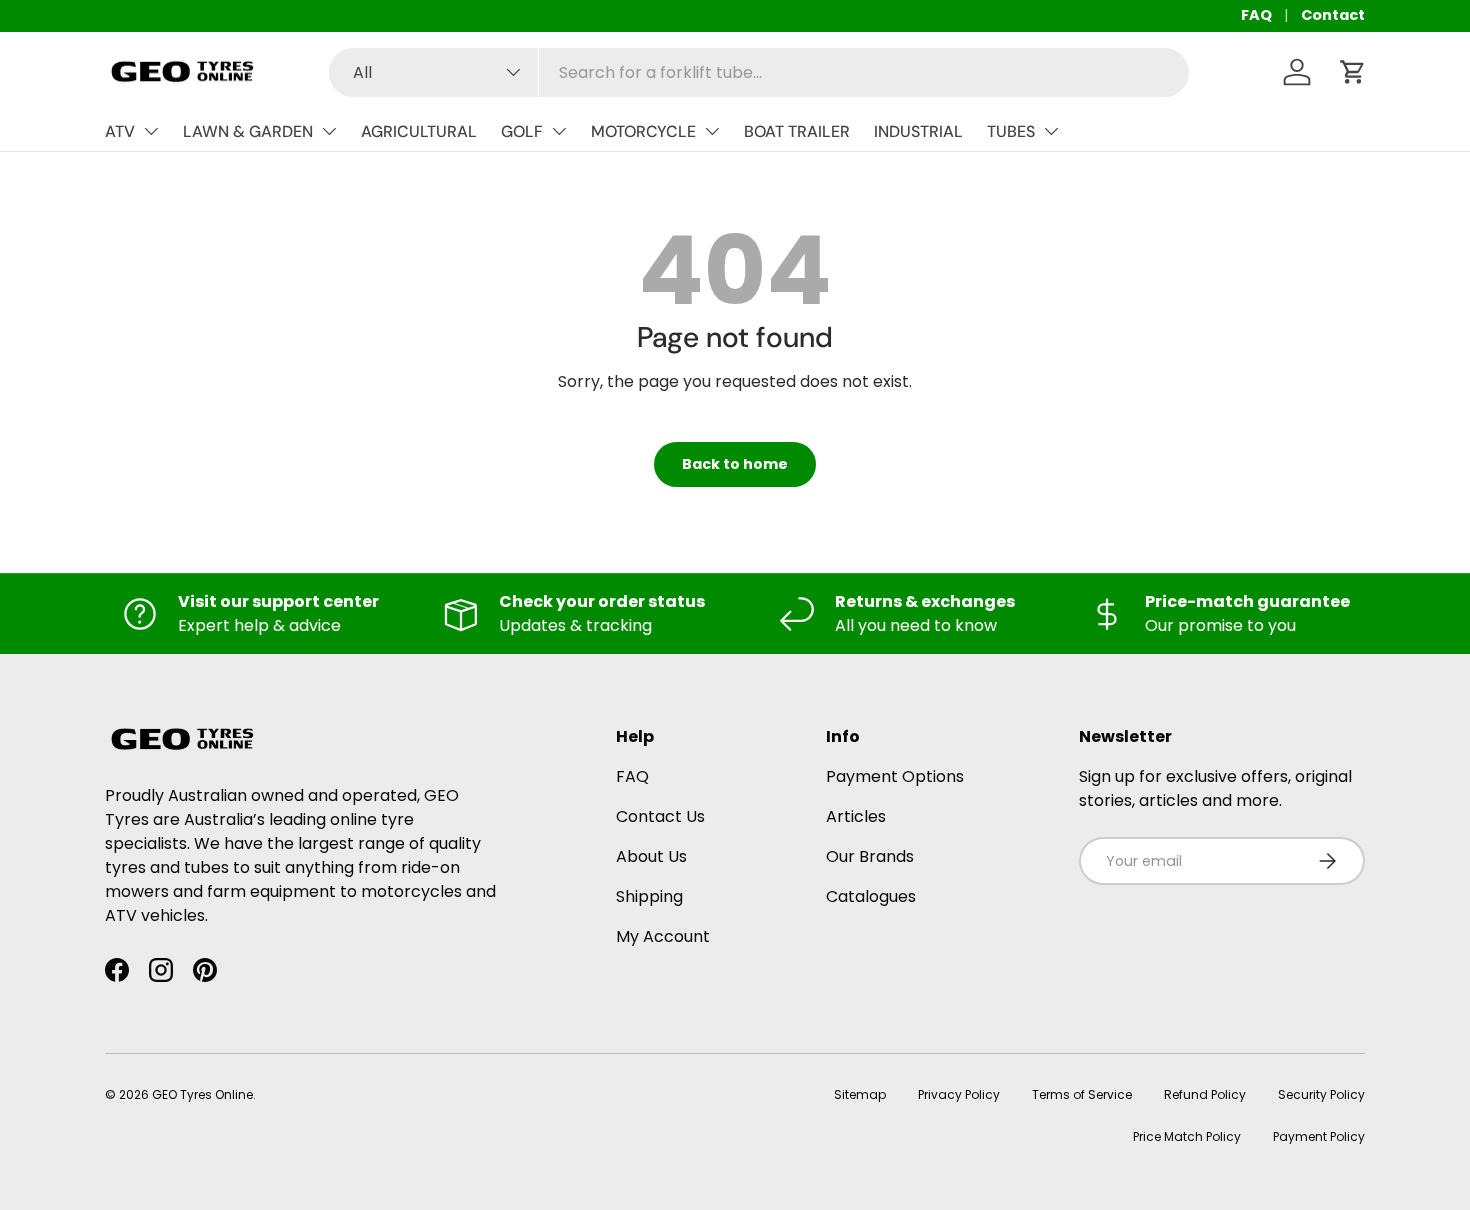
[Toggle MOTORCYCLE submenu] (712, 131)
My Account (663, 936)
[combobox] (759, 72)
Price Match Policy (1187, 1136)
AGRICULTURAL (419, 131)
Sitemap (860, 1094)
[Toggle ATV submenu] (151, 131)
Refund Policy (1205, 1094)
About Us (651, 856)
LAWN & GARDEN (248, 131)
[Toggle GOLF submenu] (559, 131)
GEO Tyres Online (202, 1094)
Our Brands (870, 856)
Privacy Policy (959, 1094)
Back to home (735, 464)
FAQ (1256, 15)
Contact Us (660, 816)
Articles (856, 816)
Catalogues (871, 896)
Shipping (649, 896)
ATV (120, 131)
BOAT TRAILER (797, 131)
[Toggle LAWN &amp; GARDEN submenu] (329, 131)
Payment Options (895, 776)
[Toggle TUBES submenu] (1051, 131)
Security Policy (1321, 1094)
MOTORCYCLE (643, 131)
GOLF (522, 131)
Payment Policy (1319, 1136)
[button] (1353, 72)
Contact (1333, 15)
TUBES (1011, 131)
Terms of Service (1082, 1094)
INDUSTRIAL (918, 131)
